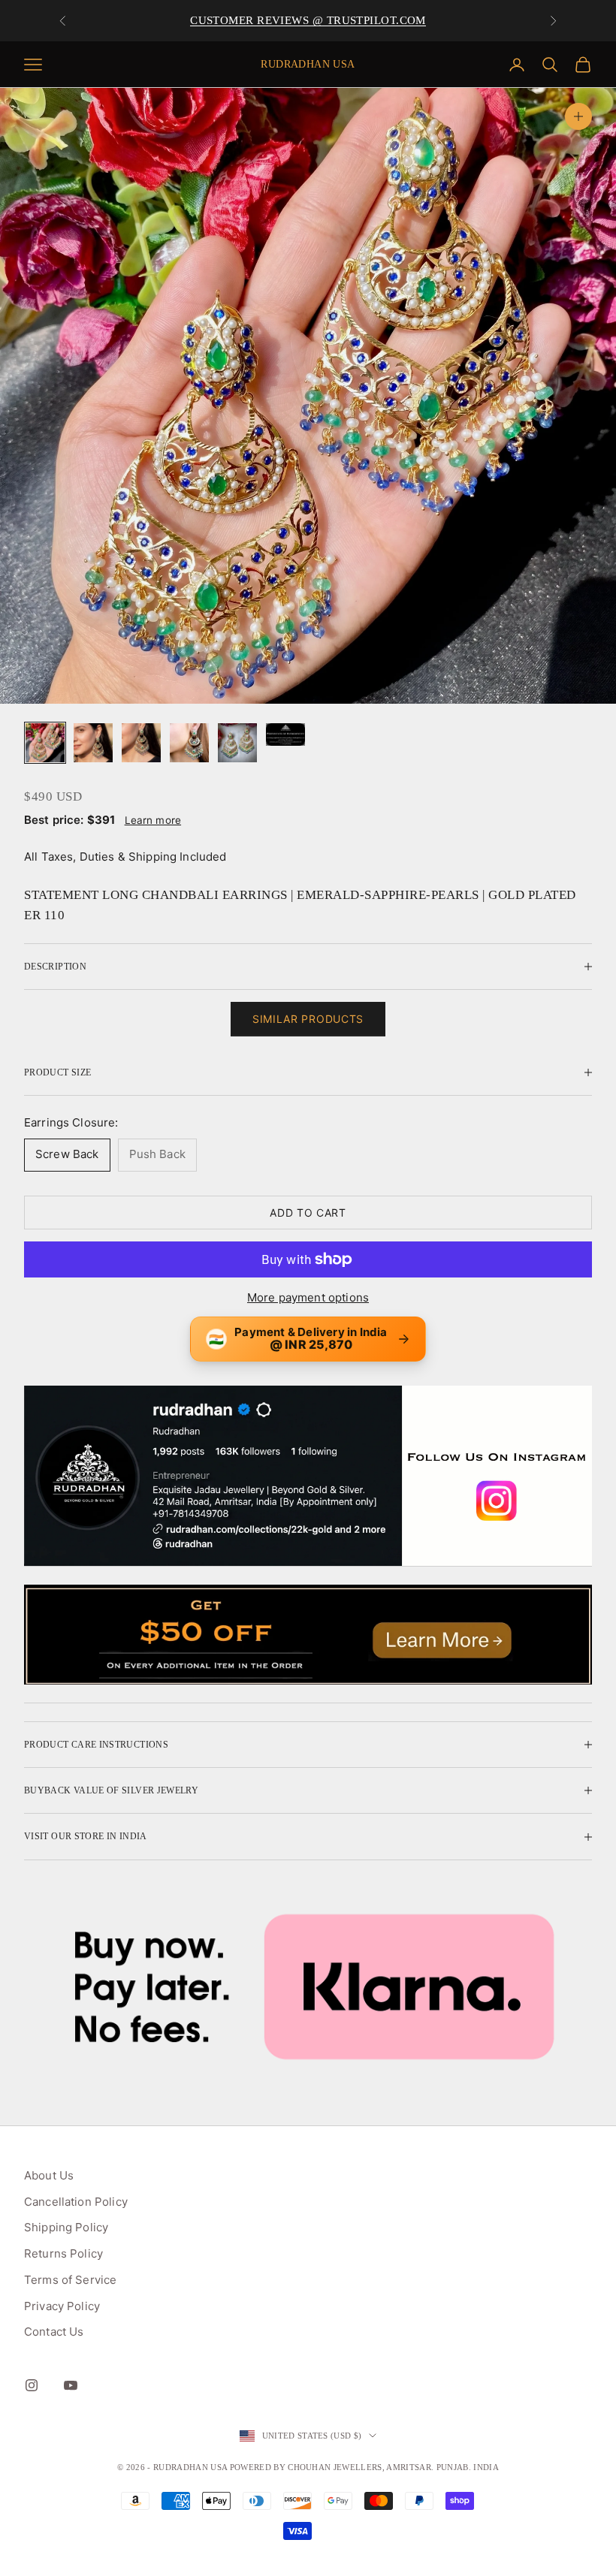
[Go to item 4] (189, 743)
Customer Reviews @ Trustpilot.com (308, 20)
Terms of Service (70, 2280)
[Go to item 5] (237, 743)
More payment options (308, 1297)
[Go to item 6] (285, 734)
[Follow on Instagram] (32, 2385)
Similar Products (308, 1019)
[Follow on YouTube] (71, 2385)
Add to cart (308, 1213)
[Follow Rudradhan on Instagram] (308, 1476)
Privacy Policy (62, 2306)
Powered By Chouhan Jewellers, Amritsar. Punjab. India (365, 2467)
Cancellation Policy (76, 2202)
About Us (49, 2175)
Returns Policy (63, 2253)
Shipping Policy (66, 2227)
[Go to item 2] (93, 743)
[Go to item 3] (141, 743)
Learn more (153, 820)
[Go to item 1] (45, 743)
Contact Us (54, 2332)
